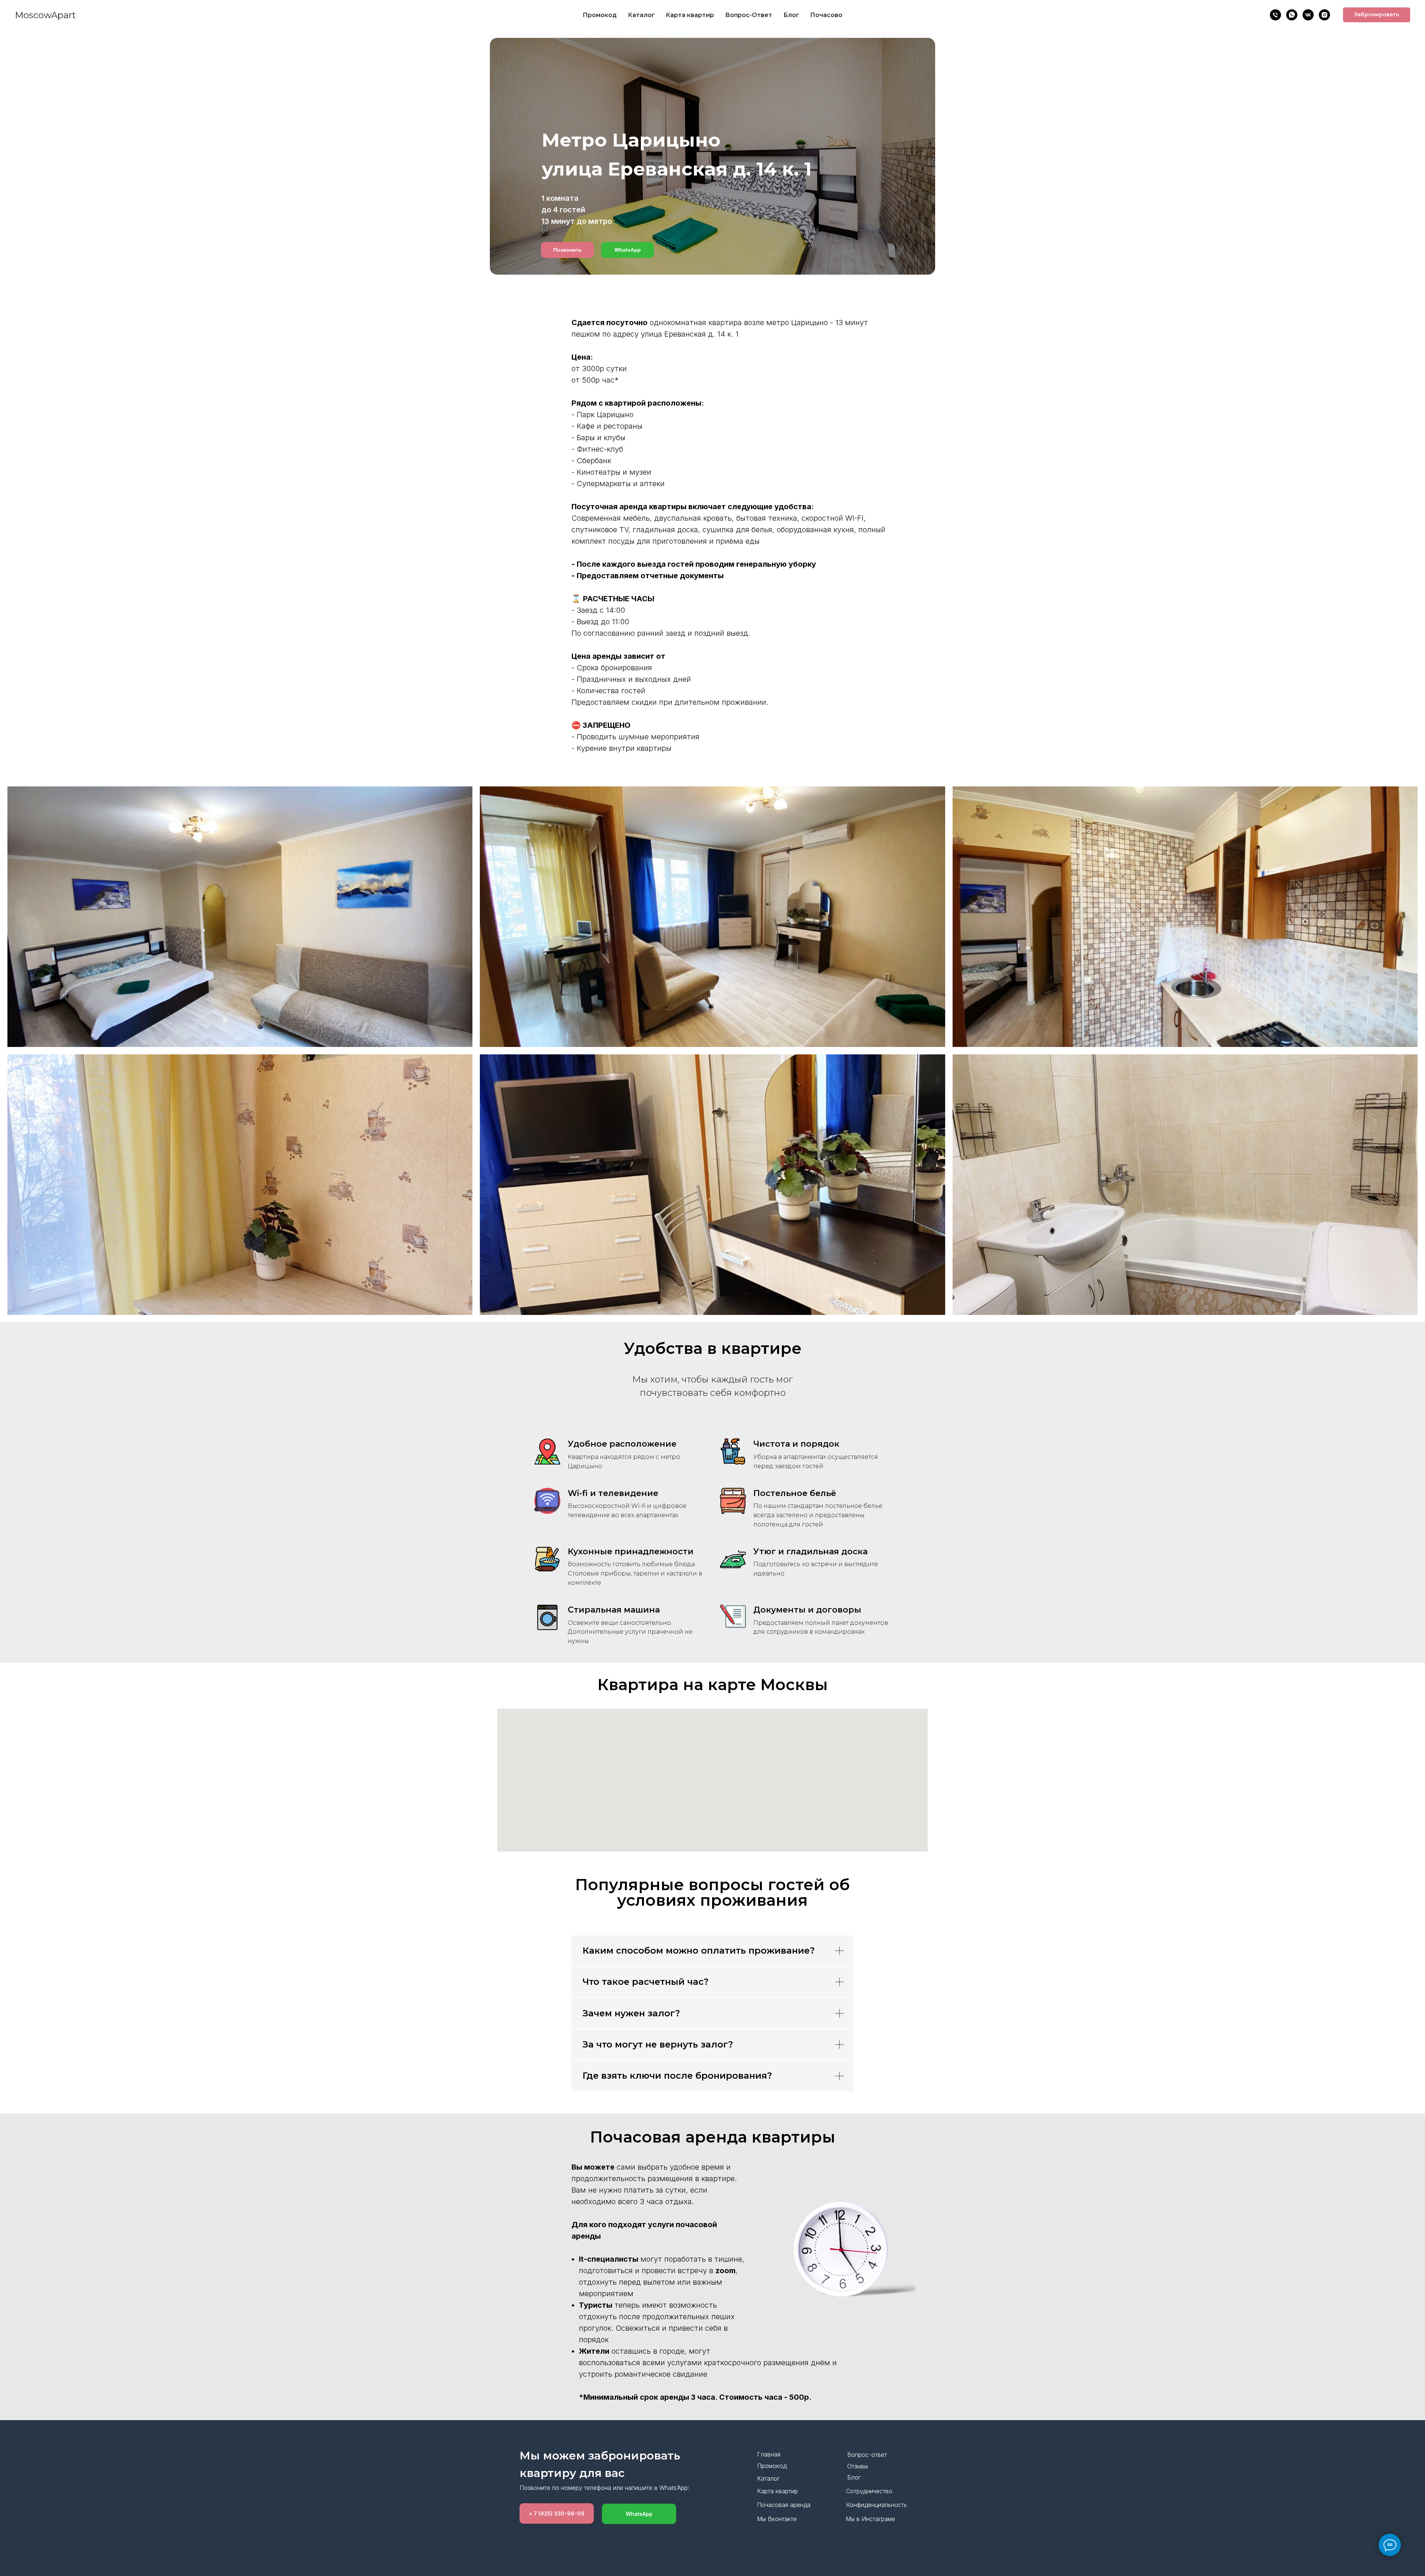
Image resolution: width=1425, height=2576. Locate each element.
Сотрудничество (869, 2491)
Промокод (600, 15)
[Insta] (1324, 15)
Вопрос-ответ (867, 2455)
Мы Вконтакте (777, 2519)
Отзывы (858, 2466)
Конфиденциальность (877, 2505)
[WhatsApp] (1292, 15)
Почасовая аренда (784, 2505)
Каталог (641, 15)
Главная (769, 2454)
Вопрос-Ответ (749, 15)
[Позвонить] (1275, 15)
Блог (791, 15)
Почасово (826, 15)
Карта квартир (690, 15)
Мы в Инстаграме (870, 2519)
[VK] (1308, 15)
